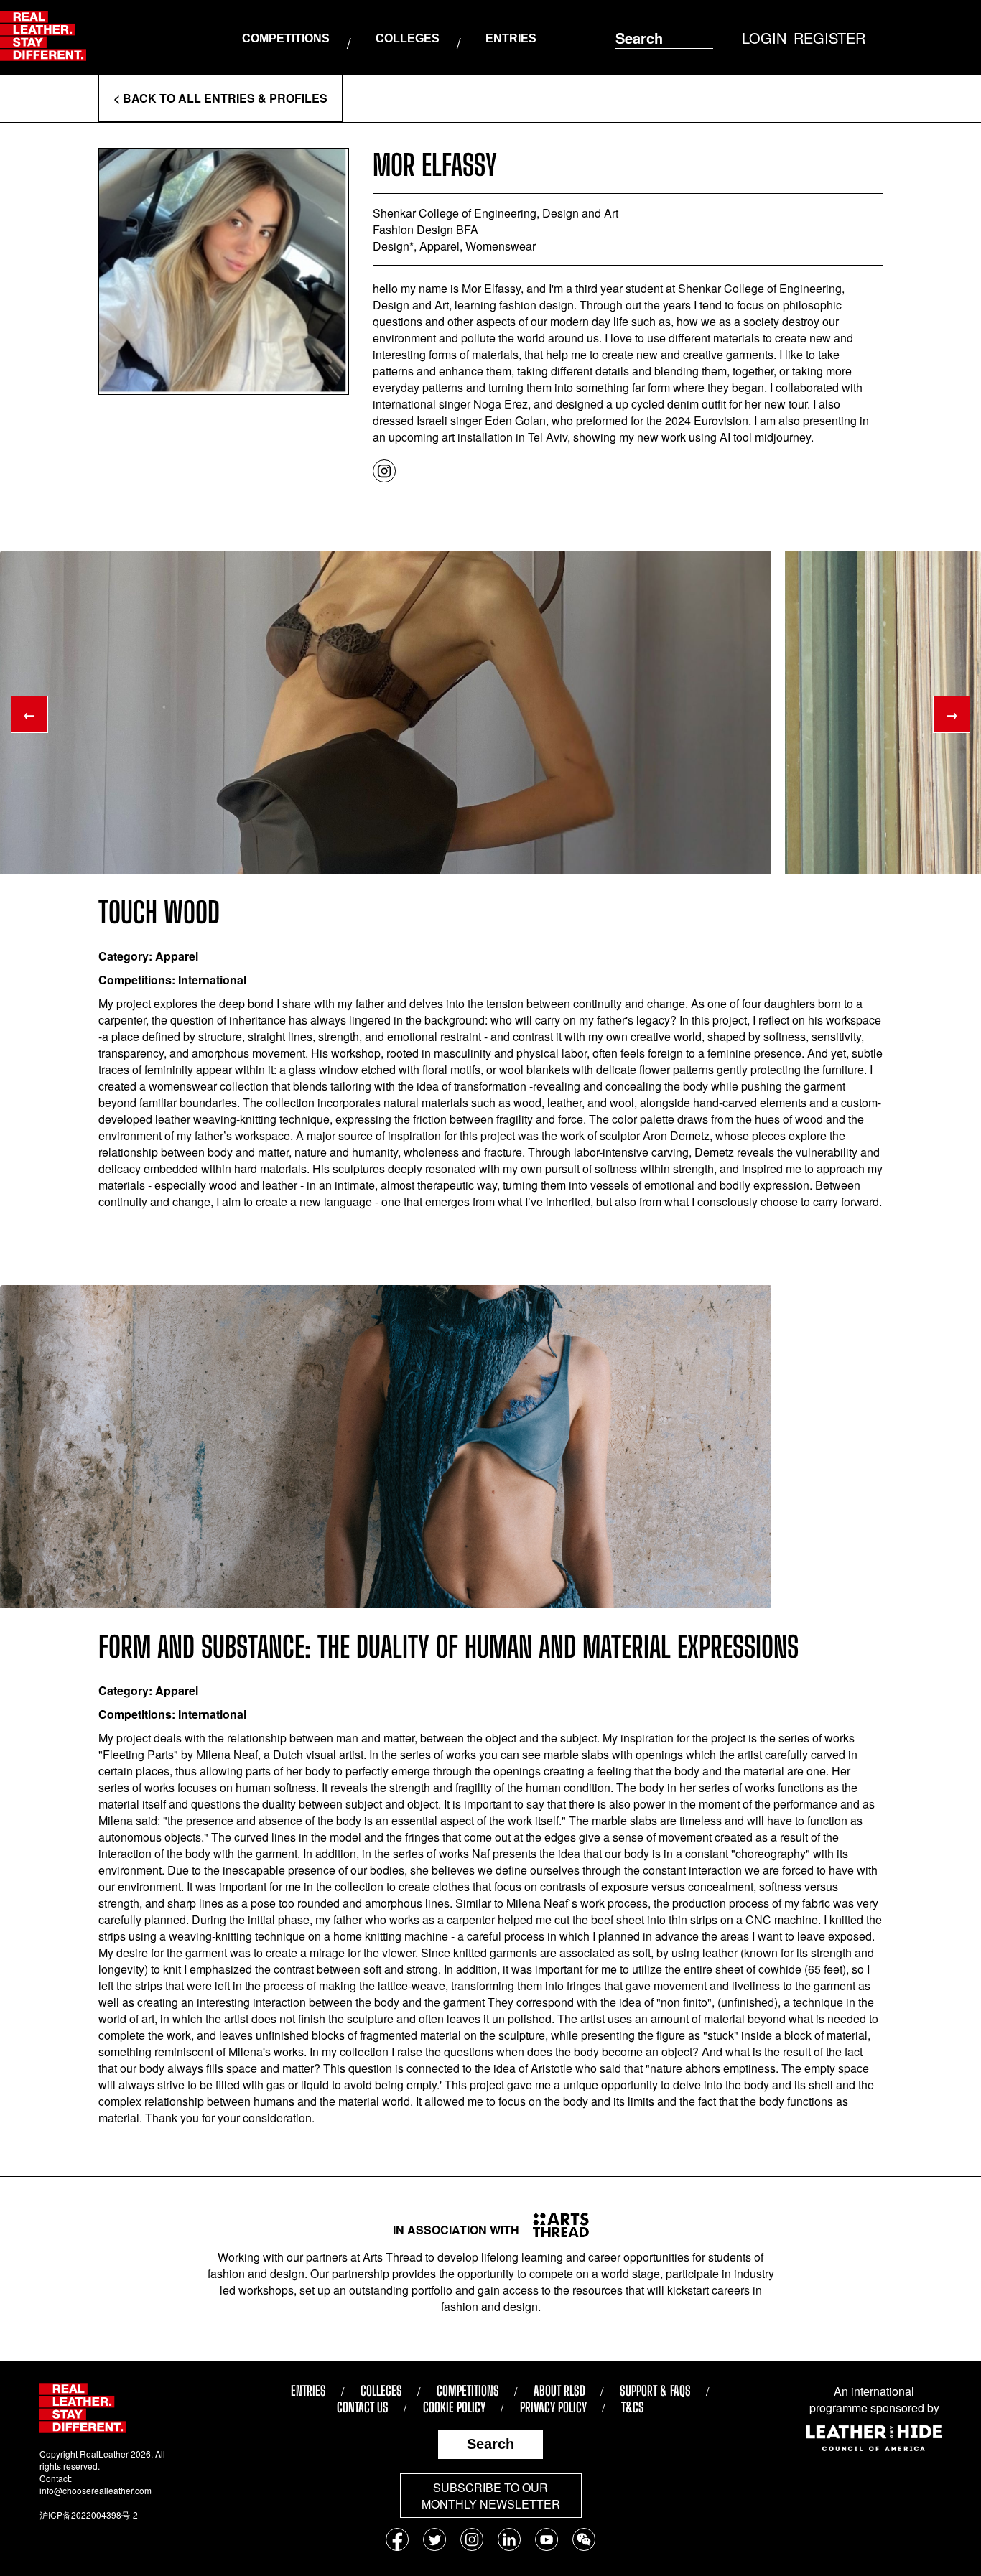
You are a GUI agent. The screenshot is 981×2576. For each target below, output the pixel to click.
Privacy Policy (553, 2407)
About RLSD (559, 2391)
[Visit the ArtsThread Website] (555, 2225)
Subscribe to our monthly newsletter (491, 2496)
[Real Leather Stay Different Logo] (43, 38)
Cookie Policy (454, 2407)
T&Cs (633, 2407)
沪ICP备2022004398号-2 (89, 2515)
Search (490, 2444)
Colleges (408, 38)
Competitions (286, 38)
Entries (511, 38)
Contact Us (363, 2407)
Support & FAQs (655, 2391)
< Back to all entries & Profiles (220, 98)
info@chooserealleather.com (96, 2490)
